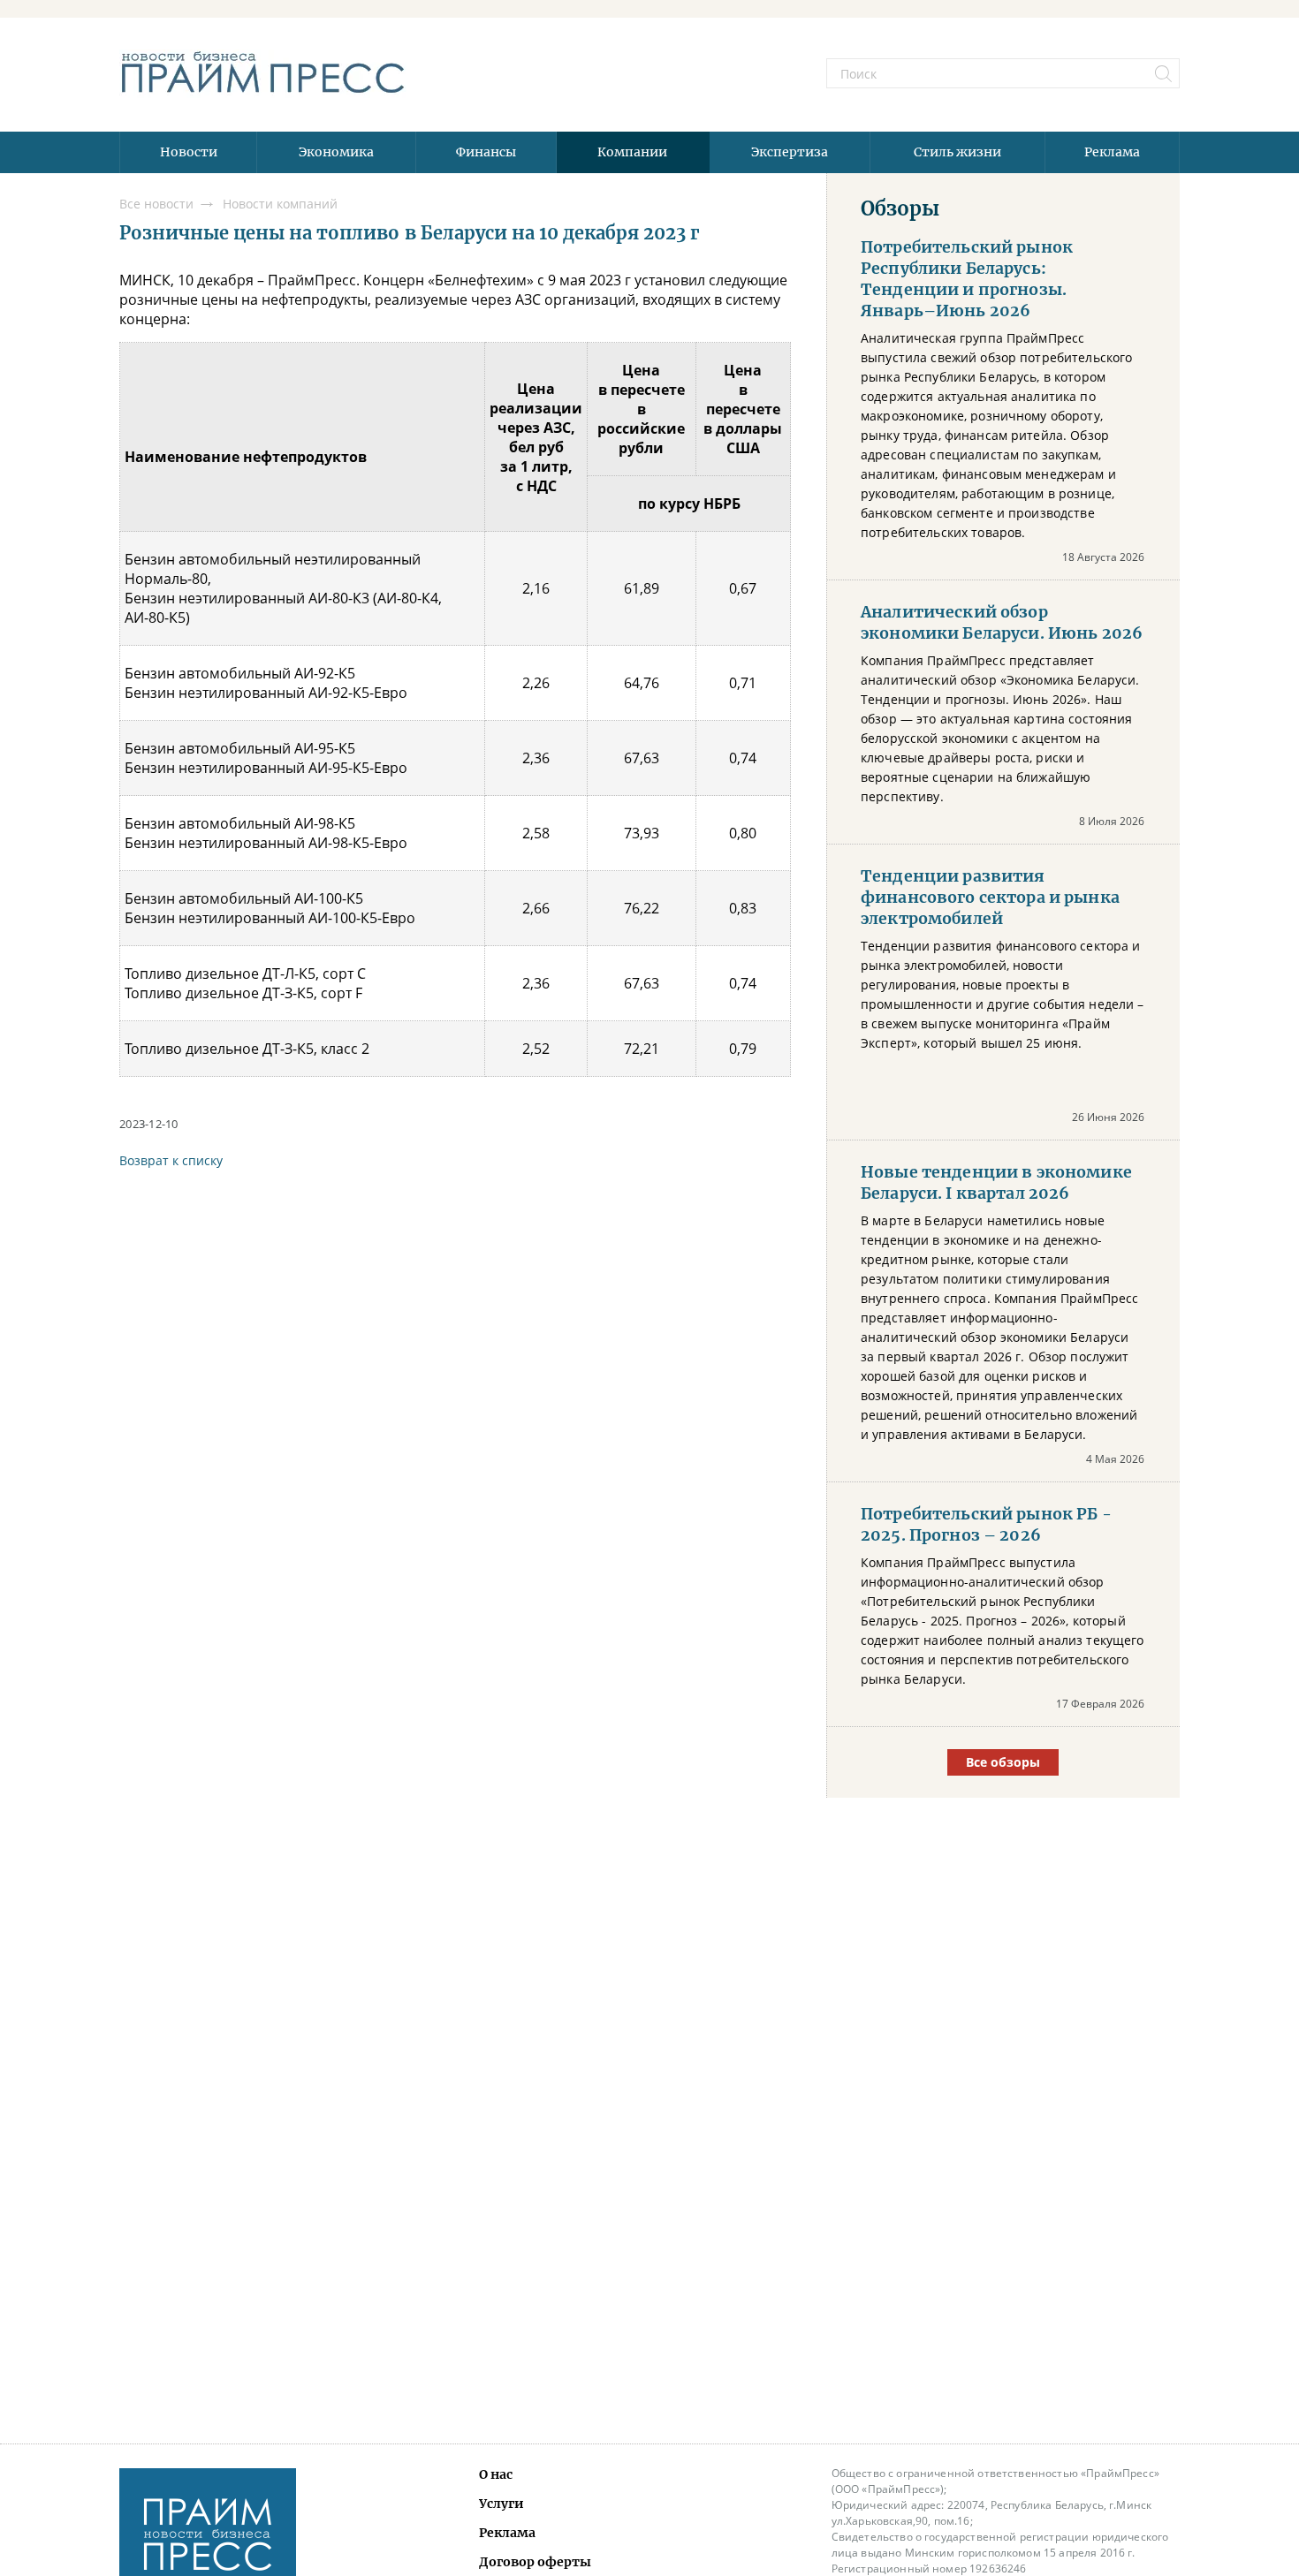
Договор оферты (535, 2562)
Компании (632, 152)
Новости (189, 152)
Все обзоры (1003, 1762)
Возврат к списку (171, 1160)
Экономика (336, 152)
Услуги (501, 2504)
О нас (496, 2474)
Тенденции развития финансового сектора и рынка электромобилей (990, 898)
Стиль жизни (957, 152)
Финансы (486, 152)
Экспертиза (790, 152)
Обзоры (900, 208)
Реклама (1112, 152)
